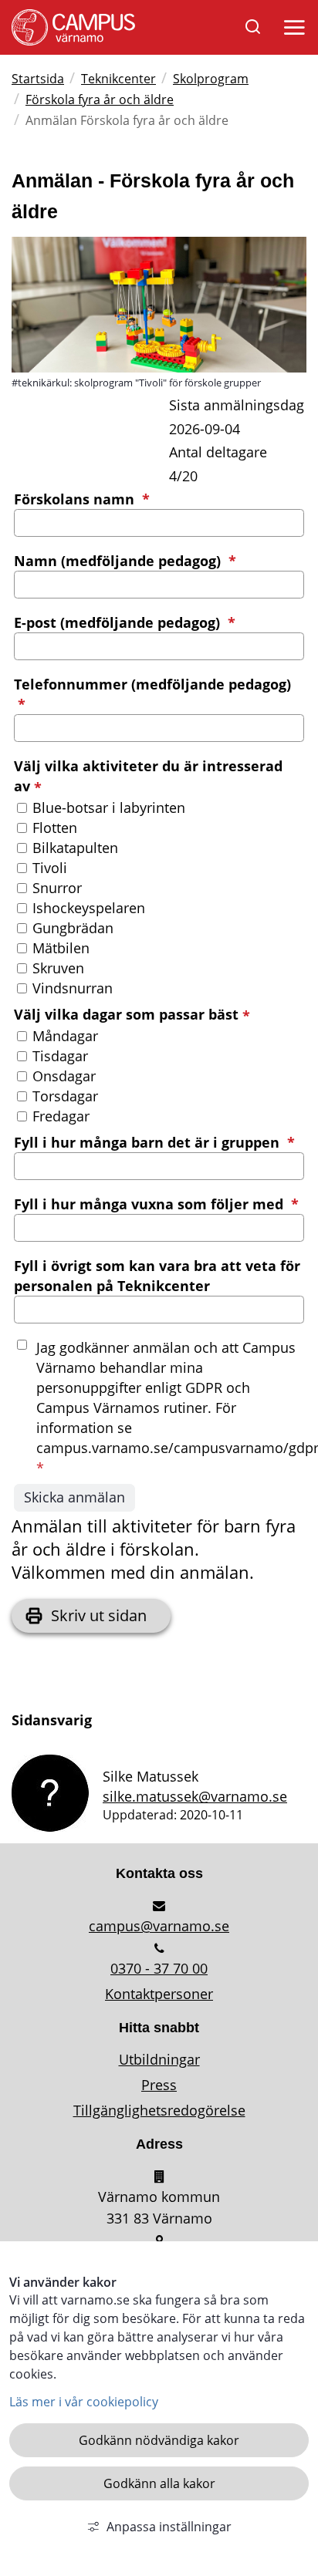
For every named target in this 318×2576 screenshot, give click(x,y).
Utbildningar (159, 2059)
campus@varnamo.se (159, 1926)
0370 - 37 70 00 (159, 1968)
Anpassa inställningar (169, 2527)
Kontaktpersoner (159, 1994)
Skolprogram (211, 79)
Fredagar (61, 1116)
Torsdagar (65, 1096)
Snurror (57, 888)
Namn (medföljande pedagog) (125, 561)
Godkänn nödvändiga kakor (159, 2440)
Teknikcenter (118, 79)
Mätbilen (61, 948)
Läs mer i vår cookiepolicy (84, 2402)
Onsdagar (64, 1076)
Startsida (38, 79)
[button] (292, 31)
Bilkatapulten (75, 848)
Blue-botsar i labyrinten (109, 808)
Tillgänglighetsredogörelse (159, 2110)
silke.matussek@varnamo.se (195, 1796)
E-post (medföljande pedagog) (125, 622)
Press (159, 2085)
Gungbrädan (73, 928)
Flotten (55, 828)
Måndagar (65, 1036)
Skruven (58, 968)
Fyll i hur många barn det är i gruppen (154, 1142)
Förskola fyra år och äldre (100, 99)
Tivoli (50, 868)
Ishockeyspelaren (89, 908)
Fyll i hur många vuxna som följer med (156, 1204)
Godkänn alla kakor (159, 2483)
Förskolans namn (82, 499)
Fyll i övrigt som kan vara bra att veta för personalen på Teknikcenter (157, 1276)
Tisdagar (60, 1056)
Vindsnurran (73, 988)
